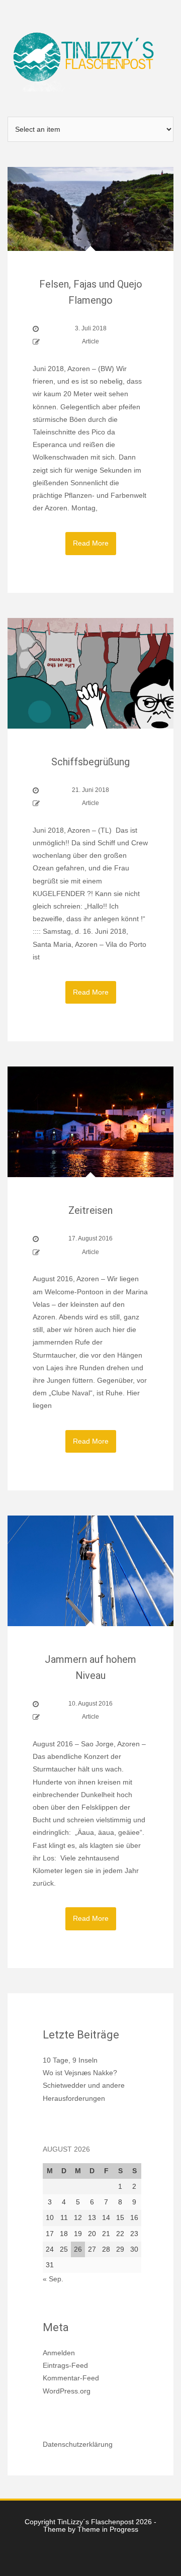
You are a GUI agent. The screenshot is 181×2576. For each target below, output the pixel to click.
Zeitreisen (90, 1210)
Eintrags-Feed (65, 2365)
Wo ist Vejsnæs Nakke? (80, 2073)
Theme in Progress (108, 2529)
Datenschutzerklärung (78, 2444)
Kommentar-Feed (71, 2378)
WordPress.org (67, 2391)
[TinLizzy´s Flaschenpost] (90, 58)
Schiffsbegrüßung (90, 762)
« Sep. (53, 2279)
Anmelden (59, 2353)
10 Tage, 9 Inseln (70, 2060)
